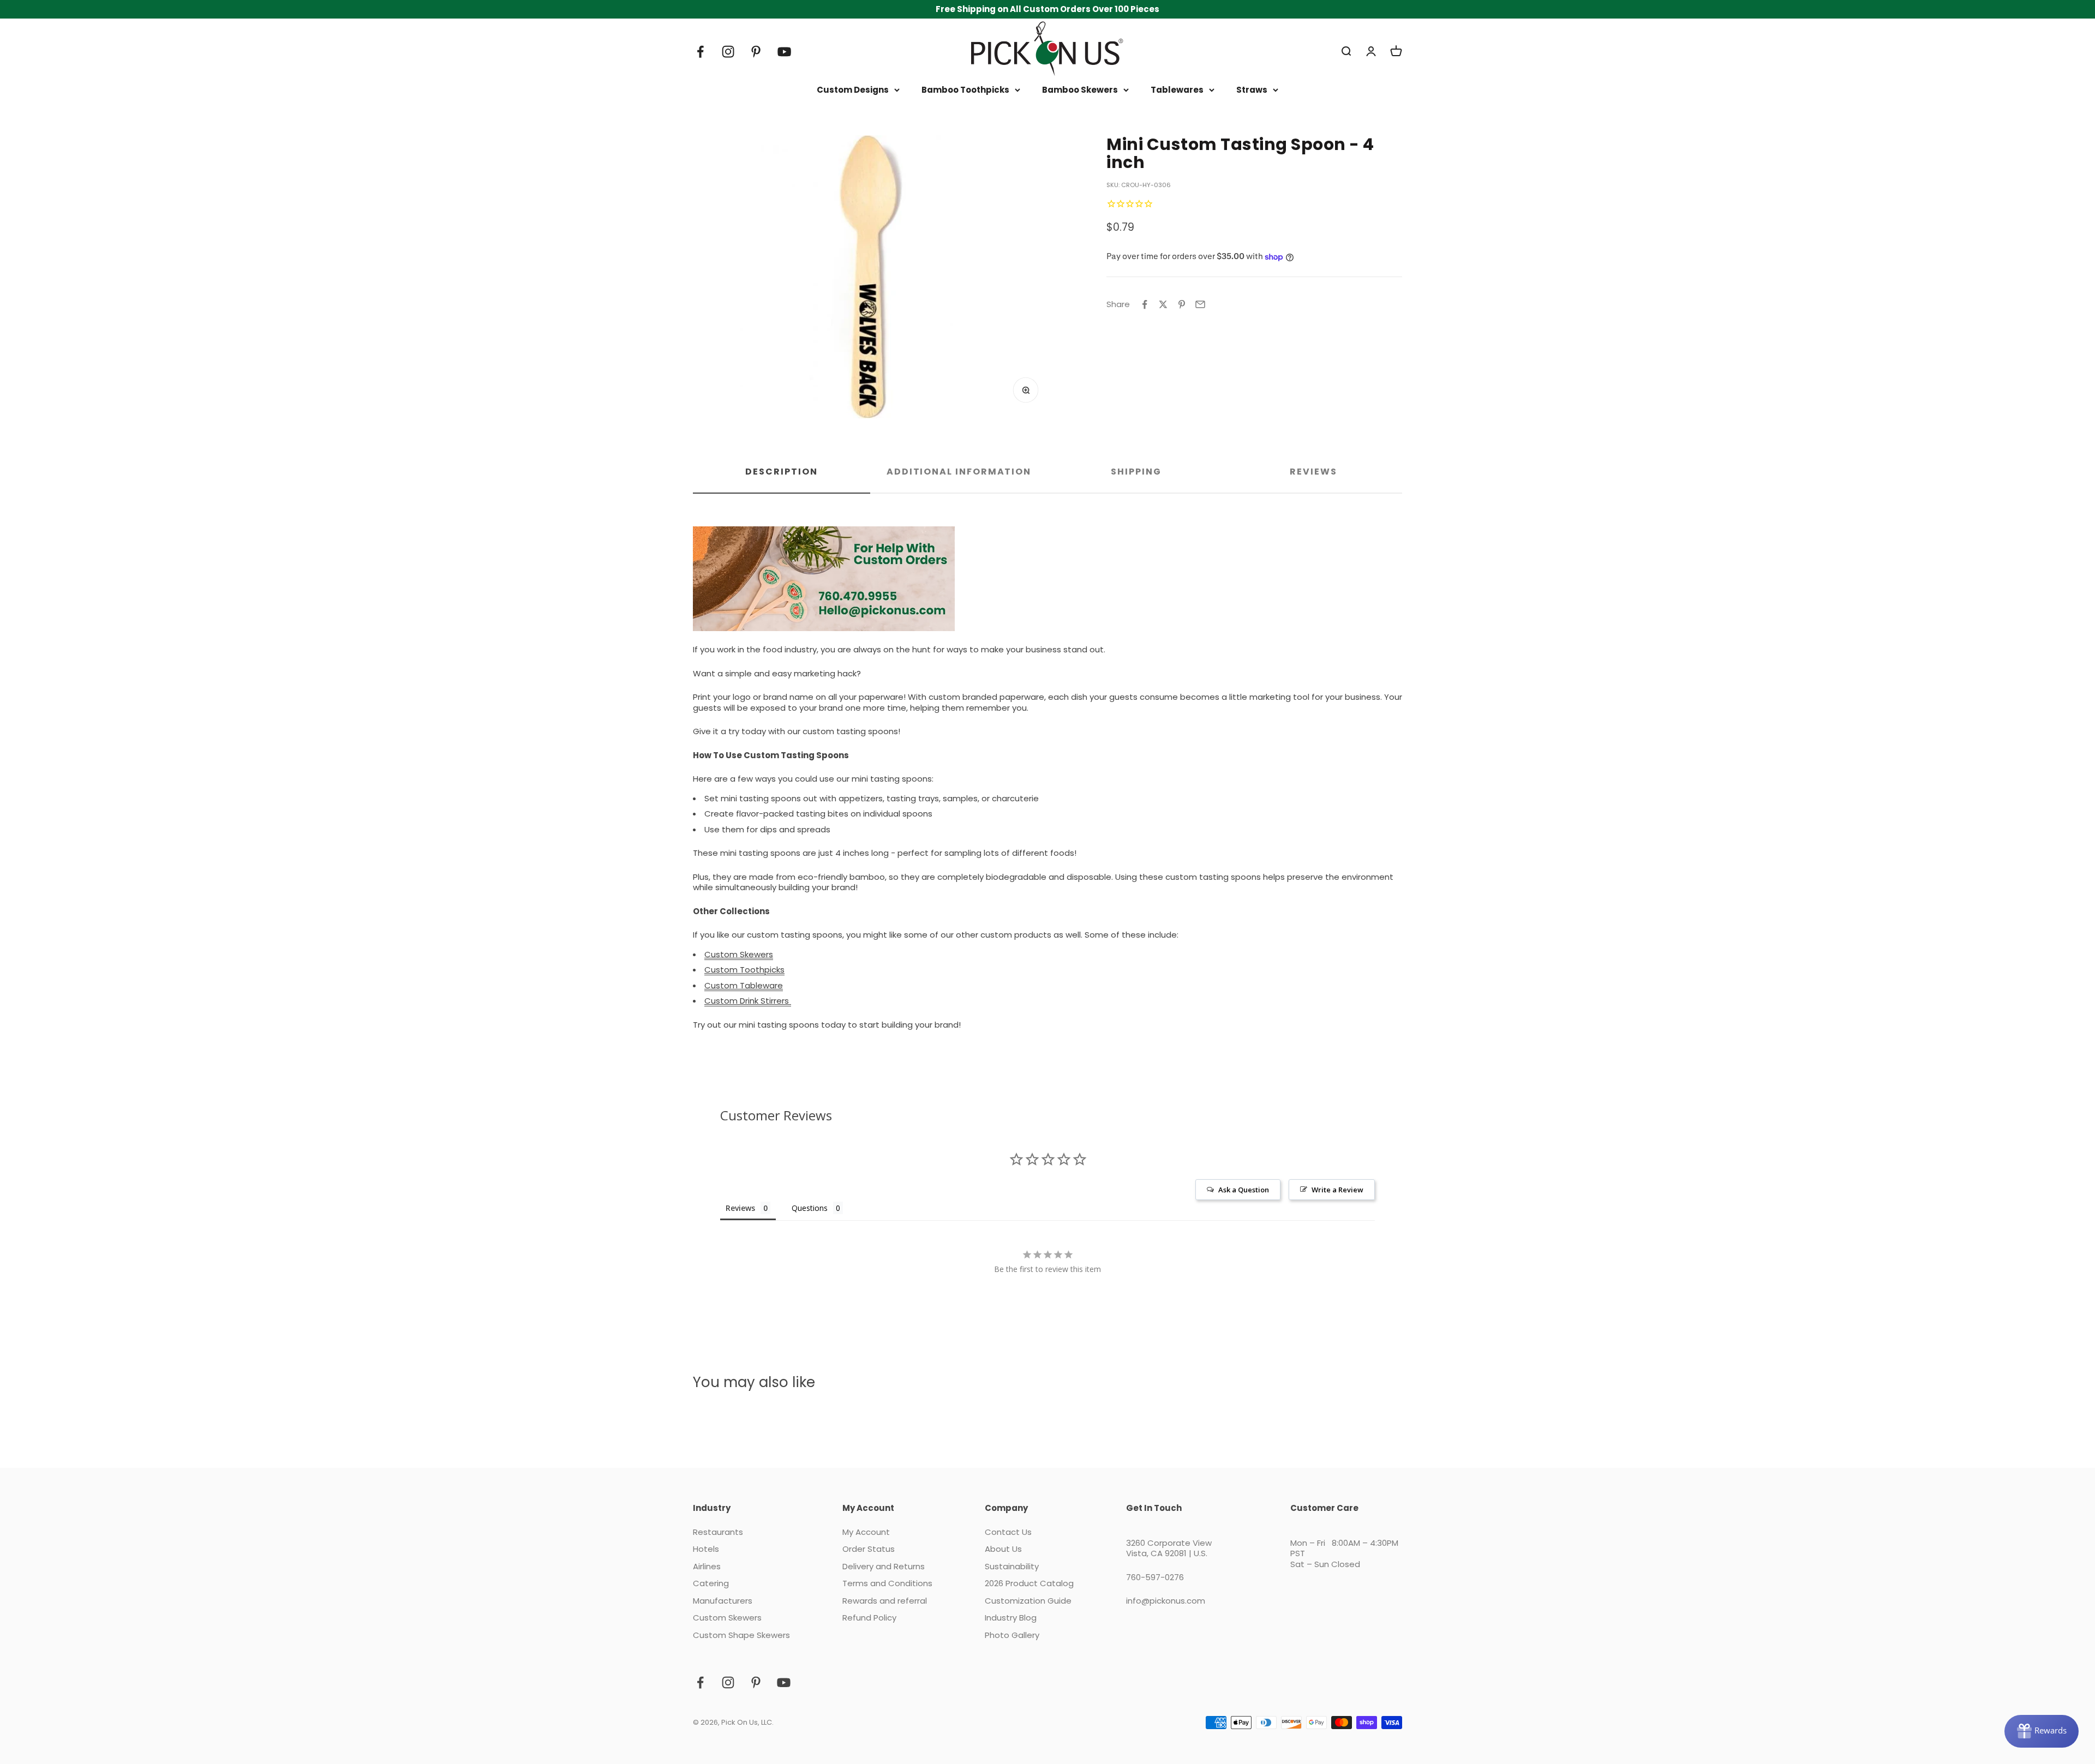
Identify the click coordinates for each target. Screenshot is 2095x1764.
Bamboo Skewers (1080, 90)
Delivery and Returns (884, 1567)
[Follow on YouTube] (784, 52)
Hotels (706, 1549)
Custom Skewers (727, 1618)
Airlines (707, 1567)
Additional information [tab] (959, 472)
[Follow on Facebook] (700, 52)
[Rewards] (2042, 1731)
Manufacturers (723, 1601)
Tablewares (1177, 90)
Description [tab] (781, 472)
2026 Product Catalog (1029, 1583)
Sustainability (1012, 1567)
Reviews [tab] (1313, 472)
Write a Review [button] (1337, 1190)
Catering (711, 1583)
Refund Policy (869, 1618)
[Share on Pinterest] (1182, 304)
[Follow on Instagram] (728, 52)
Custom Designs (853, 90)
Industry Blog (1011, 1618)
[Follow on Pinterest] (756, 52)
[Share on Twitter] (1163, 304)
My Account (866, 1532)
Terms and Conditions (887, 1583)
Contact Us (1008, 1532)
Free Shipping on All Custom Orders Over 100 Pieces (1047, 9)
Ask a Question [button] (1244, 1190)
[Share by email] (1200, 304)
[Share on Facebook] (1145, 304)
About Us (1003, 1549)
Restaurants (718, 1532)
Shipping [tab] (1136, 472)
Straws (1252, 90)
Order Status (869, 1549)
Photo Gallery (1012, 1635)
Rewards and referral (885, 1601)
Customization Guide (1028, 1601)
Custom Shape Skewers (741, 1635)
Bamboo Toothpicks (965, 90)
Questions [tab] (810, 1208)
